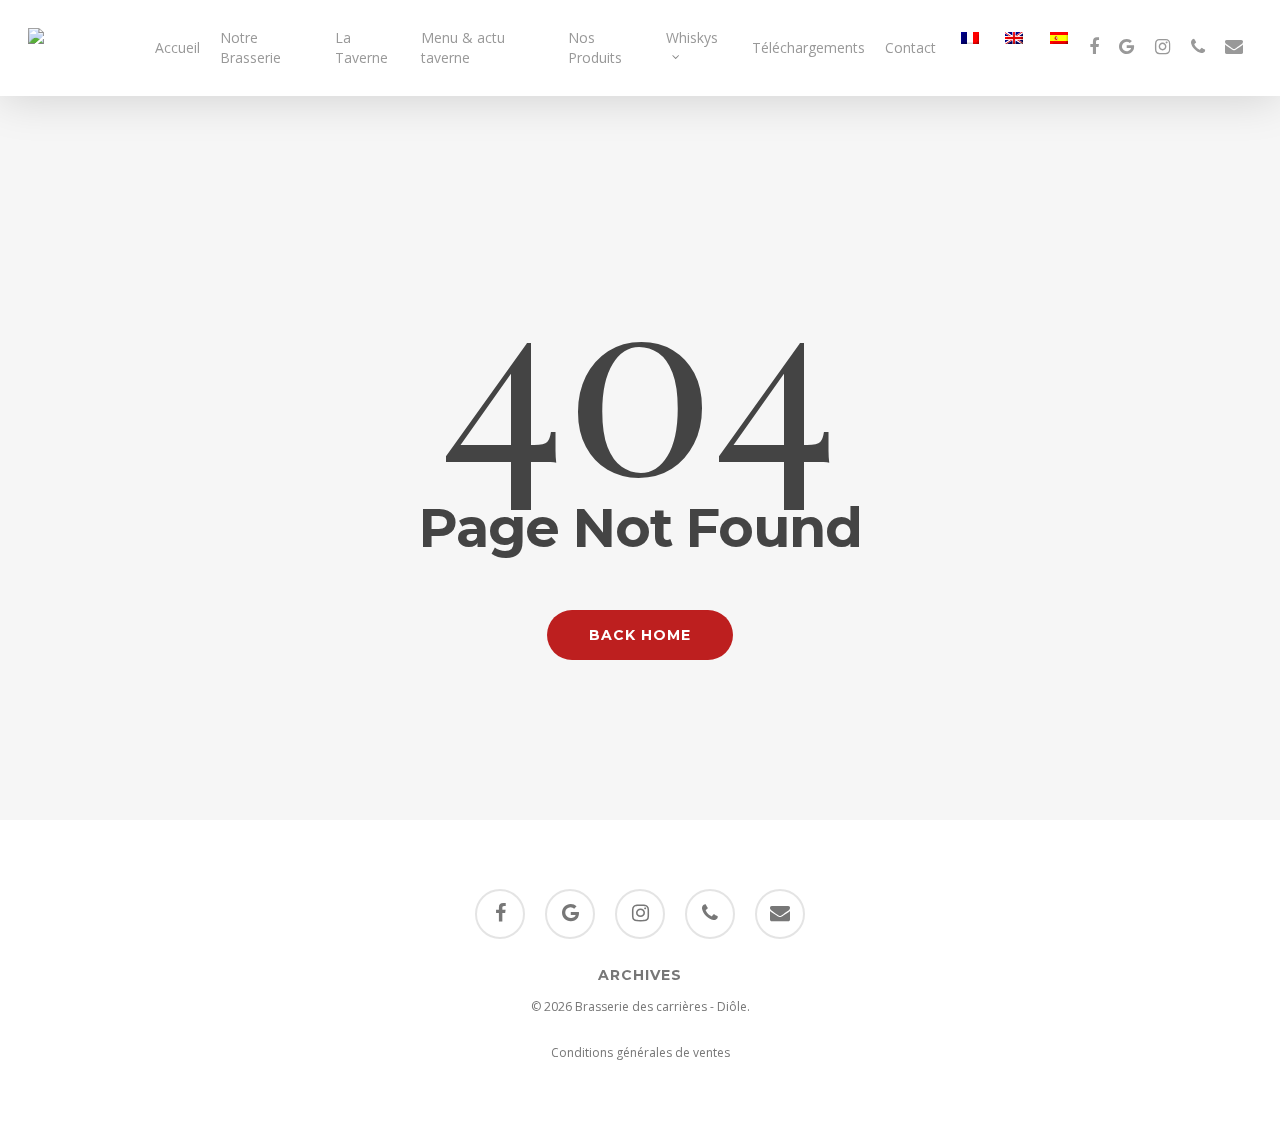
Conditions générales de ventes (640, 1052)
